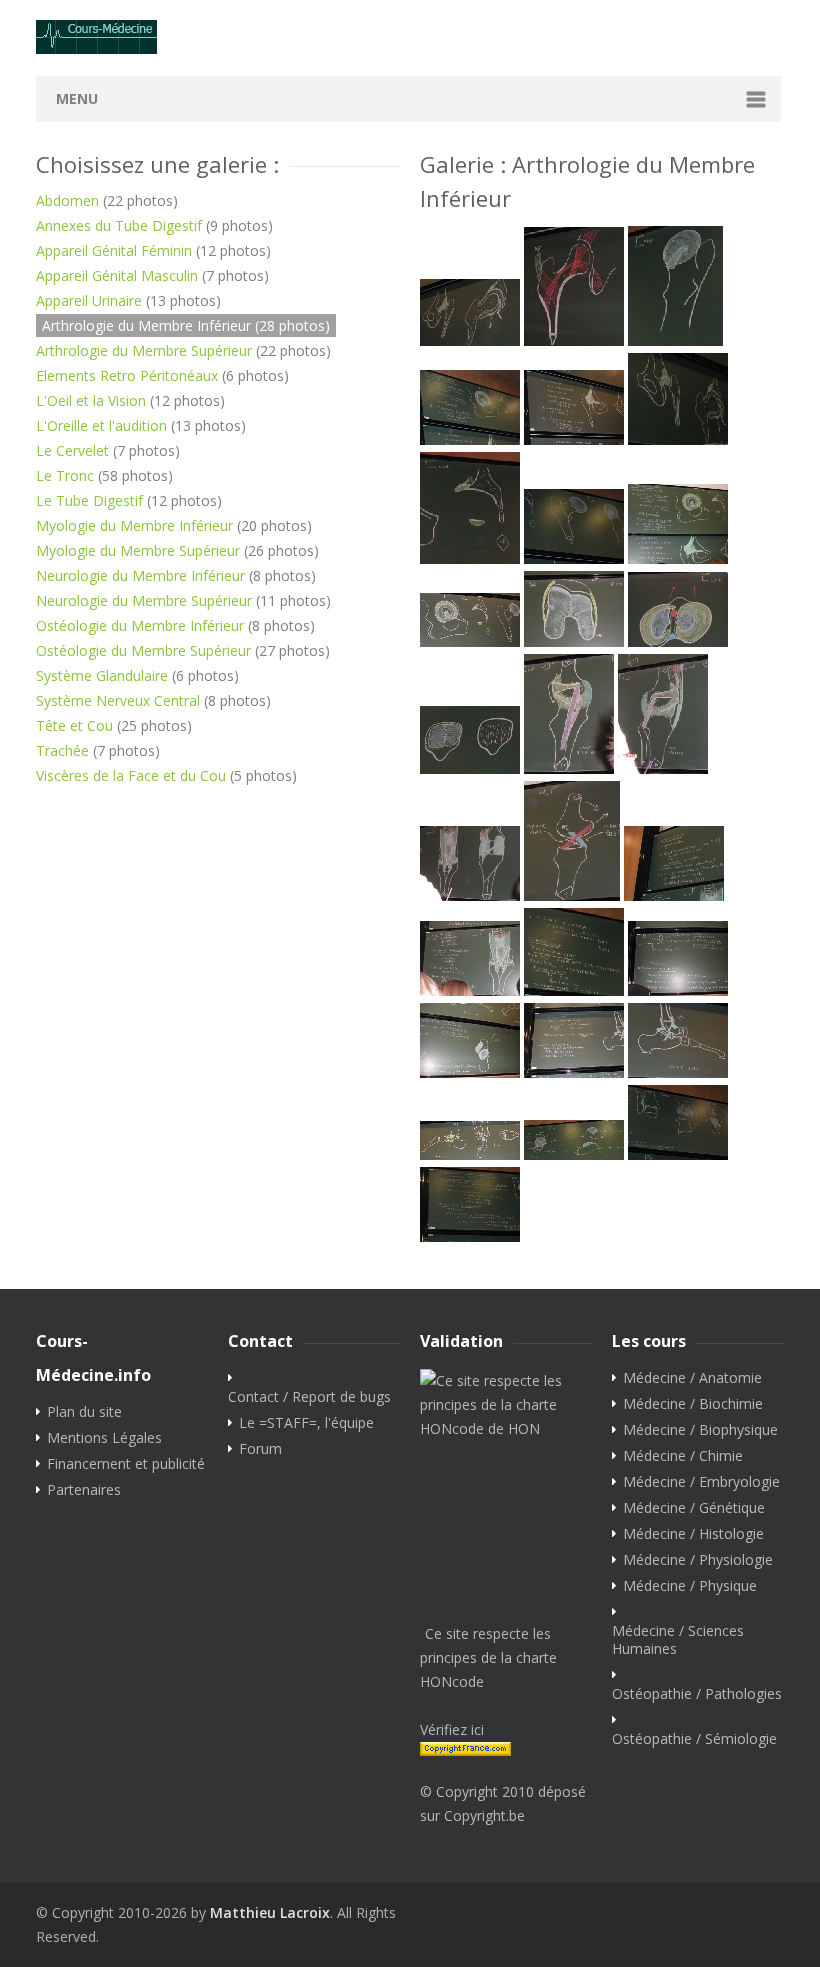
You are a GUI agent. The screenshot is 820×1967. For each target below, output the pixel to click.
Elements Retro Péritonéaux (127, 375)
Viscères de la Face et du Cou (131, 775)
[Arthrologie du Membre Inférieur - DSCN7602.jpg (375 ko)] (675, 340)
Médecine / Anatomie (692, 1378)
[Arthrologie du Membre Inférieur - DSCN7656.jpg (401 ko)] (678, 1154)
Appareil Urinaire (89, 300)
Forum (260, 1449)
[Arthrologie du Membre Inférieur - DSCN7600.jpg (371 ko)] (470, 340)
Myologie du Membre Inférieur (134, 525)
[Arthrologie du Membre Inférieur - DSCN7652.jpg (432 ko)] (574, 1072)
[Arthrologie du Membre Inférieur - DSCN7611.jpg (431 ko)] (678, 641)
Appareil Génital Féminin (114, 250)
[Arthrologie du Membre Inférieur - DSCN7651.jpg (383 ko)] (470, 1072)
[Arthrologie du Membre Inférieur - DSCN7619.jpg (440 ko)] (470, 990)
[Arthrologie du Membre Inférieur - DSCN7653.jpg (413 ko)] (678, 1072)
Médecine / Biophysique (700, 1430)
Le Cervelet (72, 450)
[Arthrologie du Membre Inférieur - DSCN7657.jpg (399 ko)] (470, 1236)
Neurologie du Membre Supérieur (144, 600)
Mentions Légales (104, 1438)
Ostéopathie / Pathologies (697, 1694)
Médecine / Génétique (694, 1508)
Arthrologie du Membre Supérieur (144, 350)
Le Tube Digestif (89, 500)
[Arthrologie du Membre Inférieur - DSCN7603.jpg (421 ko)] (470, 439)
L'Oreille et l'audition (101, 425)
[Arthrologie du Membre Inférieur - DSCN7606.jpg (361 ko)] (470, 558)
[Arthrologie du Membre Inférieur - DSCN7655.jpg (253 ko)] (574, 1154)
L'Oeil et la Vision (91, 400)
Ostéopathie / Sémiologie (694, 1739)
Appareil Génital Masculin (117, 275)
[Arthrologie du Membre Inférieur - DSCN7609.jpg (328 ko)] (470, 641)
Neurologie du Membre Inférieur (140, 575)
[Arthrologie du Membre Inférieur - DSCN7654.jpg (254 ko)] (470, 1154)
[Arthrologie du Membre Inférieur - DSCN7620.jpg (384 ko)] (574, 990)
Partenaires (84, 1490)
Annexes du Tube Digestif (119, 225)
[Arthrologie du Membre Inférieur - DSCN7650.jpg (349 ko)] (678, 990)
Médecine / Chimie (683, 1456)
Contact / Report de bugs (309, 1397)
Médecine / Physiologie (698, 1560)
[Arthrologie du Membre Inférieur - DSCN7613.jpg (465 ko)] (569, 768)
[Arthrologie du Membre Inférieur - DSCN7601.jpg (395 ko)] (574, 340)
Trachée (62, 750)
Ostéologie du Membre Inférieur (140, 625)
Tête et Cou (74, 725)
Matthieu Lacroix (270, 1912)
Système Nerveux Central (118, 700)
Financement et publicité (126, 1464)
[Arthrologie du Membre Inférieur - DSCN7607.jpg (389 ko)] (574, 558)
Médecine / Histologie (693, 1534)
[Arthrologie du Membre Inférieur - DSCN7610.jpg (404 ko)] (574, 641)
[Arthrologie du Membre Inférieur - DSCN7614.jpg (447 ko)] (663, 768)
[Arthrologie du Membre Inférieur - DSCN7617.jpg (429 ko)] (674, 895)
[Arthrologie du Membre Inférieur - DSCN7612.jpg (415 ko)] (470, 768)
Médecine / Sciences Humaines (678, 1640)
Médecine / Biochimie (693, 1404)
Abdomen (67, 200)
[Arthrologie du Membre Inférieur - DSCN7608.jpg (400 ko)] (678, 558)
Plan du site (84, 1412)
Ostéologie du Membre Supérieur (143, 650)
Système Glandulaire (102, 675)
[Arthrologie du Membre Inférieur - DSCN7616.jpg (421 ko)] (572, 895)
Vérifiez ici (452, 1729)
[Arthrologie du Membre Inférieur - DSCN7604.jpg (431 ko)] (574, 439)
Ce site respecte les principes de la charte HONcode (488, 1657)
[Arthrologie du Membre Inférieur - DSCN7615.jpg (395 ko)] (470, 895)
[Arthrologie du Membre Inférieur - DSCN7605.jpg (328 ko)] (678, 439)
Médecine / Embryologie (701, 1482)
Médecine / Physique (690, 1586)
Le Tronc (65, 475)
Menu (77, 98)
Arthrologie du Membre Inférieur (146, 325)
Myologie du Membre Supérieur (138, 550)
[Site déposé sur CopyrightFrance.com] (506, 1749)
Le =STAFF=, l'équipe (306, 1423)
